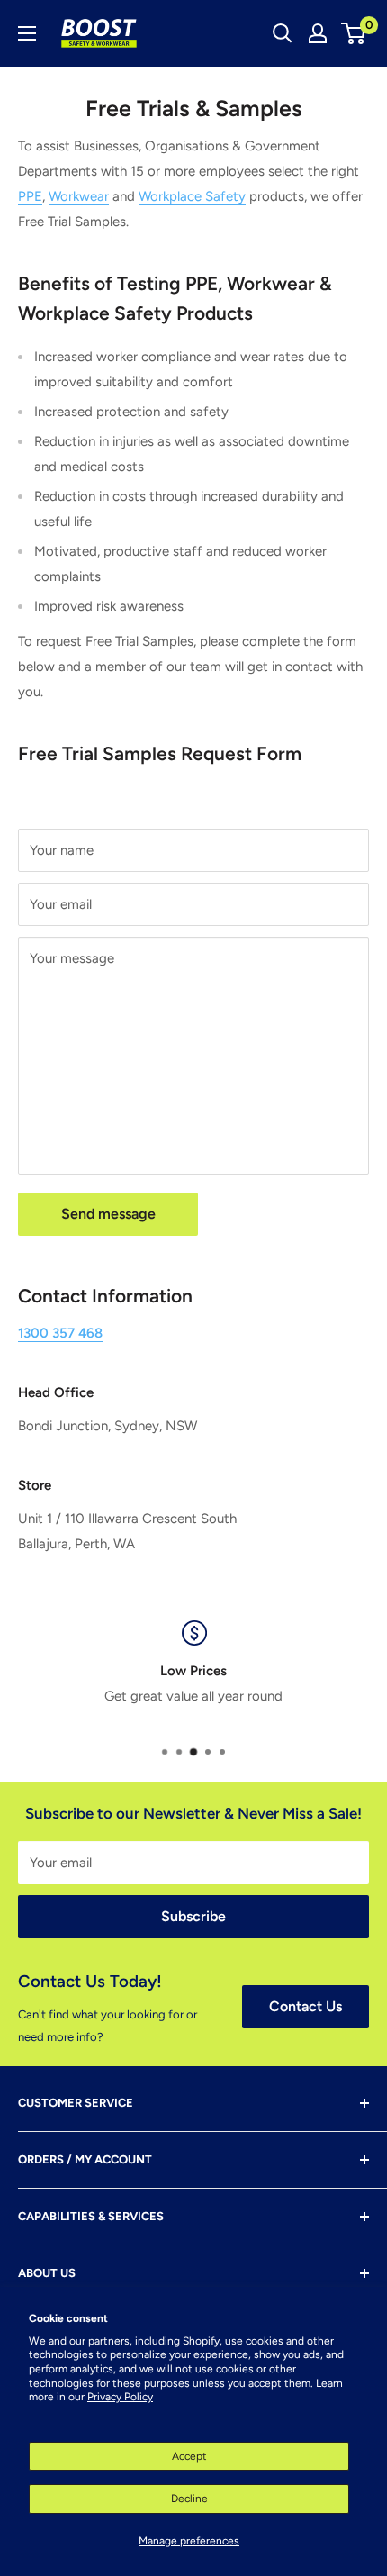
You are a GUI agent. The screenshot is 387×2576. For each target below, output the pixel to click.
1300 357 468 (60, 1333)
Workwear (79, 196)
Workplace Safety (192, 196)
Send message (108, 1214)
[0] (354, 33)
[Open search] (283, 33)
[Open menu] (27, 33)
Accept (189, 2456)
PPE (30, 196)
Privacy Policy (120, 2397)
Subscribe (193, 1916)
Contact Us (306, 2006)
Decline (189, 2499)
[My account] (318, 33)
